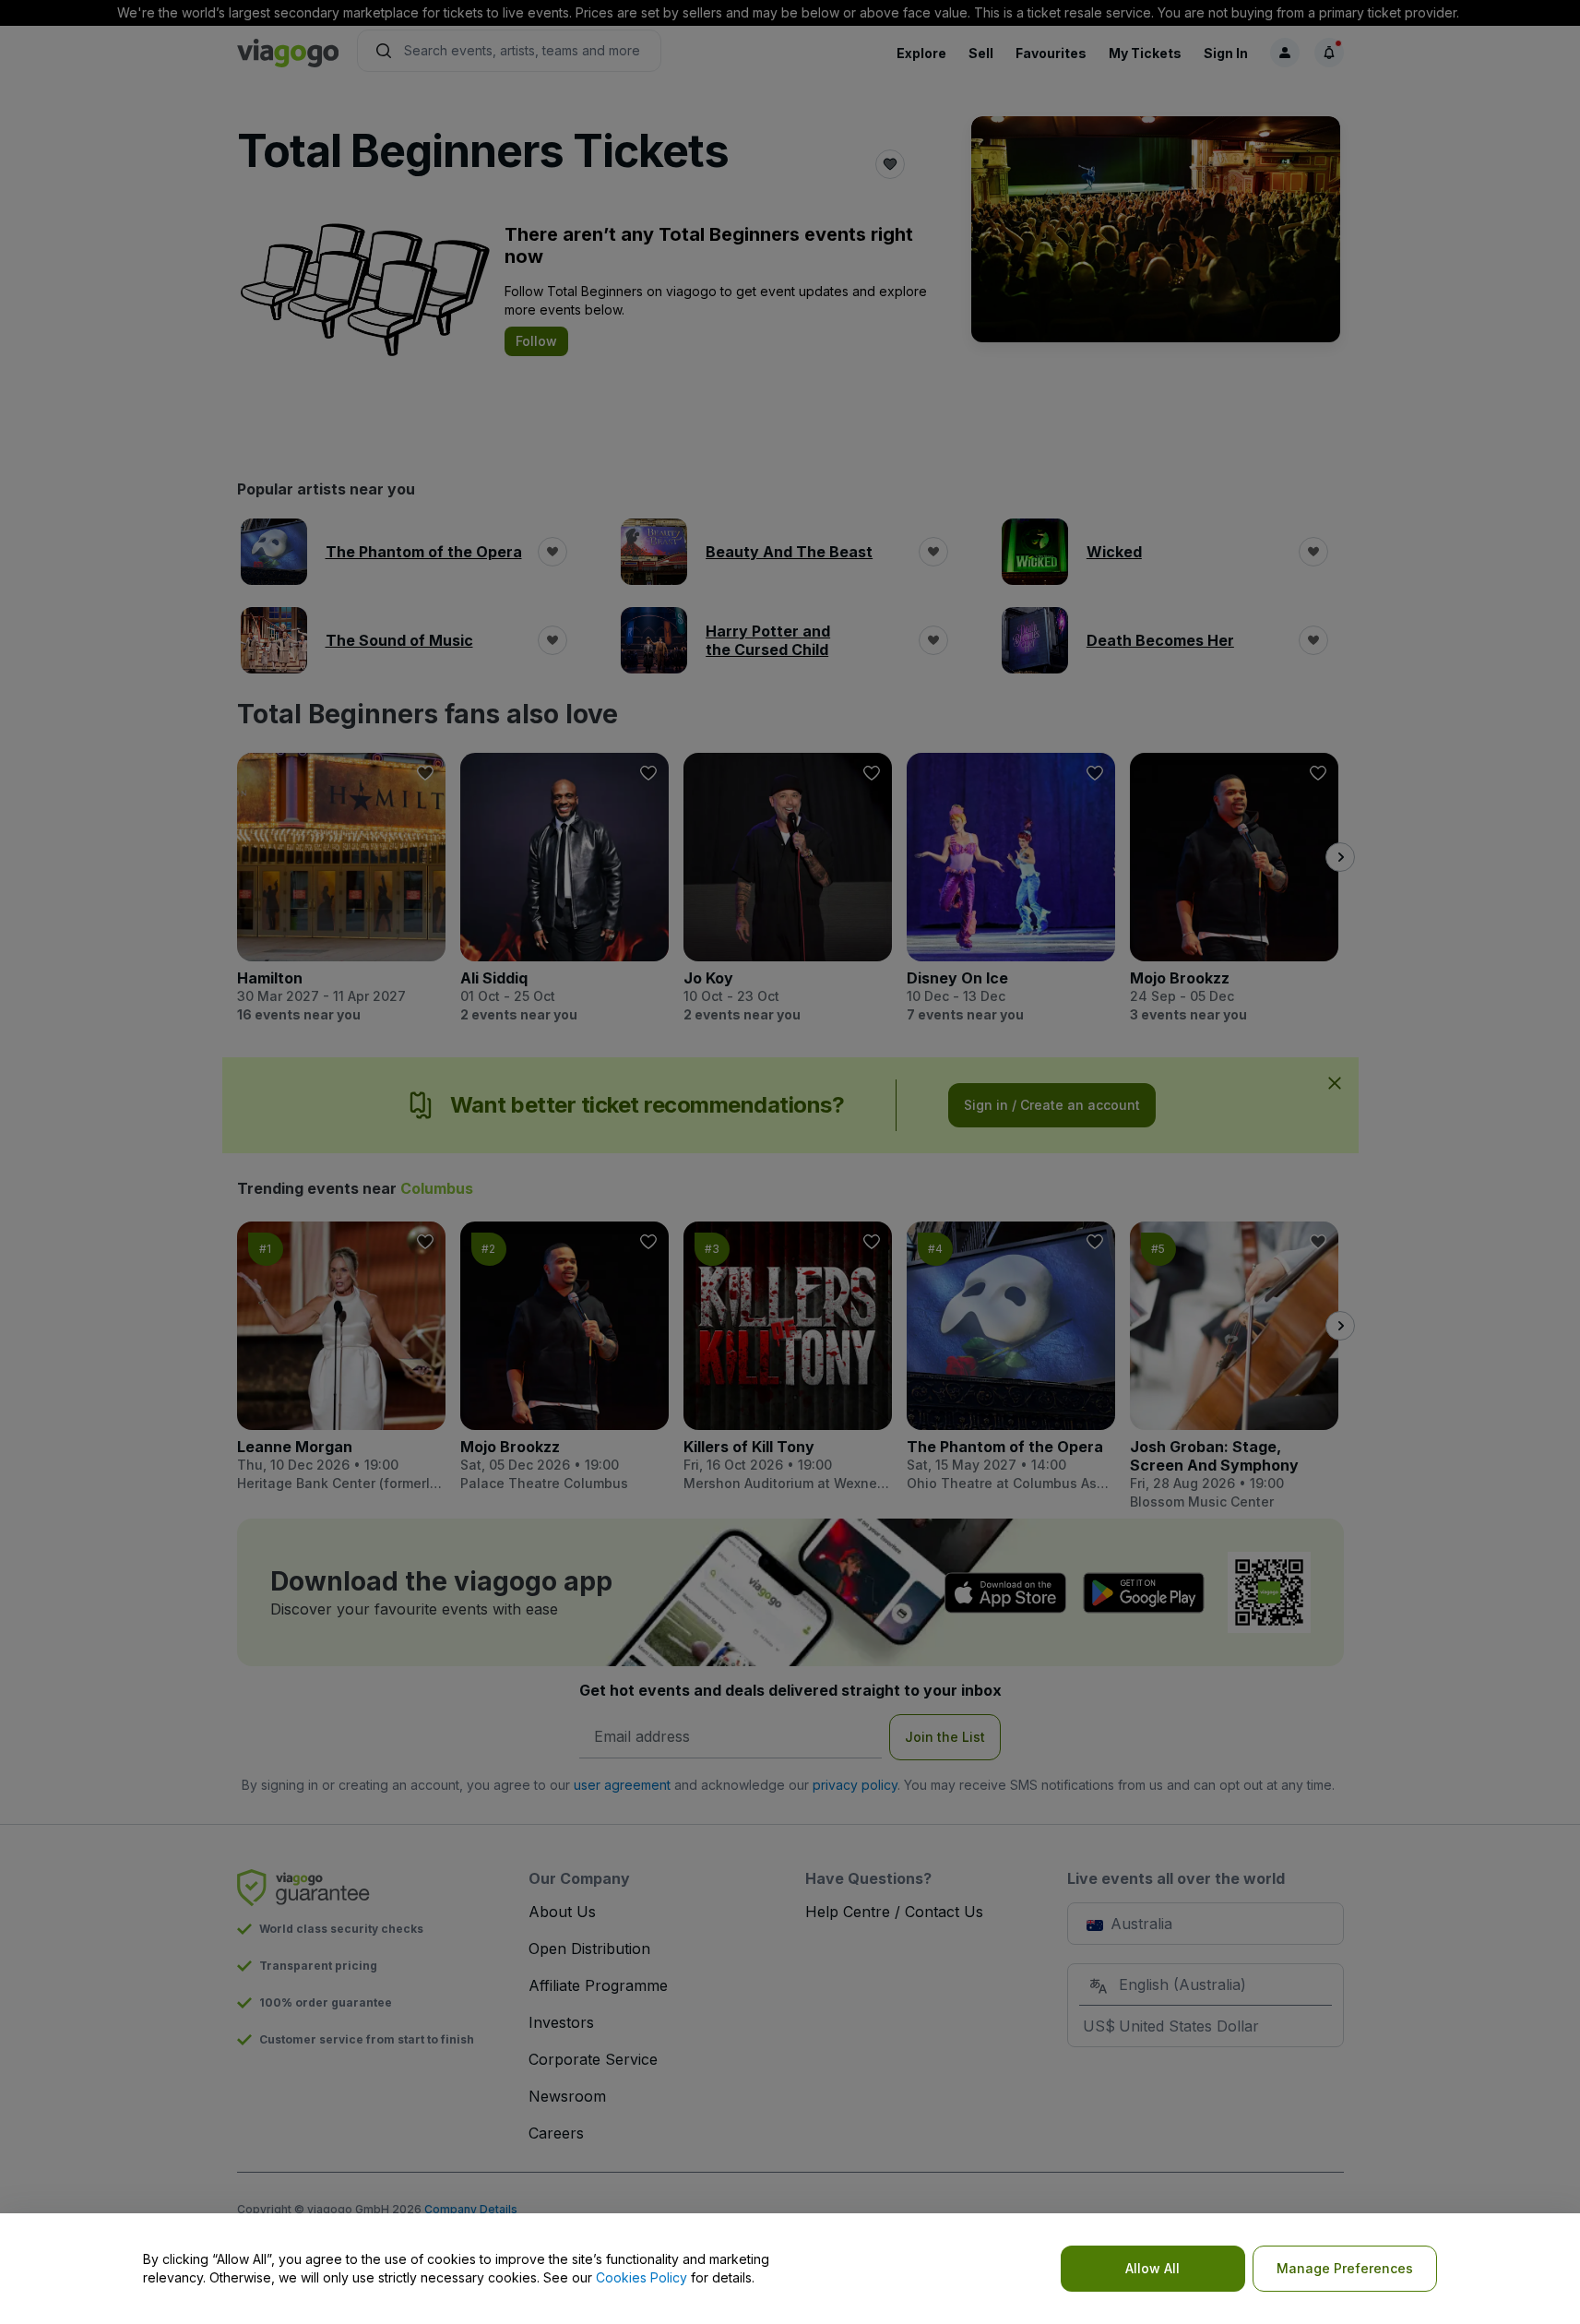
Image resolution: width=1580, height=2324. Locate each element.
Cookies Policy (642, 2277)
